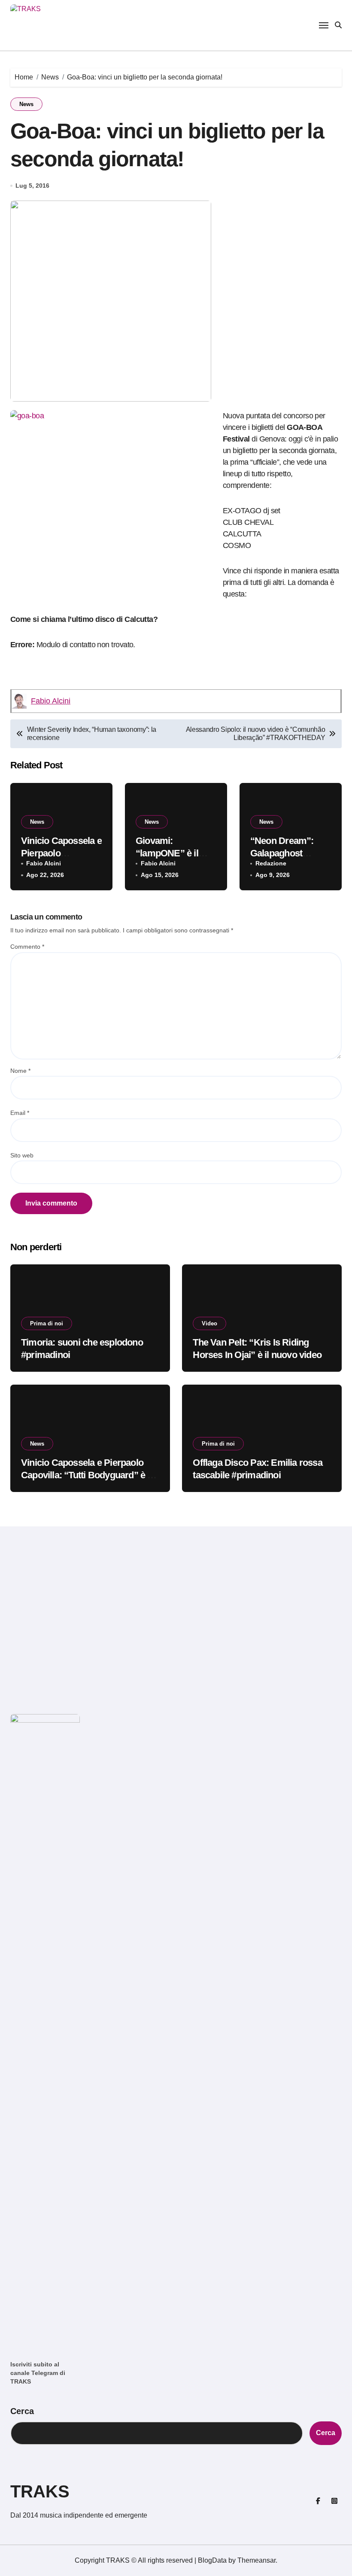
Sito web (22, 1155)
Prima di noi (47, 1323)
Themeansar (256, 2560)
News (26, 104)
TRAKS (40, 2491)
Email (20, 1113)
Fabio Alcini (51, 701)
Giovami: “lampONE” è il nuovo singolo (167, 853)
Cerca (22, 2411)
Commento (27, 947)
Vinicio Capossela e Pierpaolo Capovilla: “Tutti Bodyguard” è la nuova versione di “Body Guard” (88, 1475)
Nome (20, 1071)
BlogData (212, 2560)
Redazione (271, 863)
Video (209, 1323)
